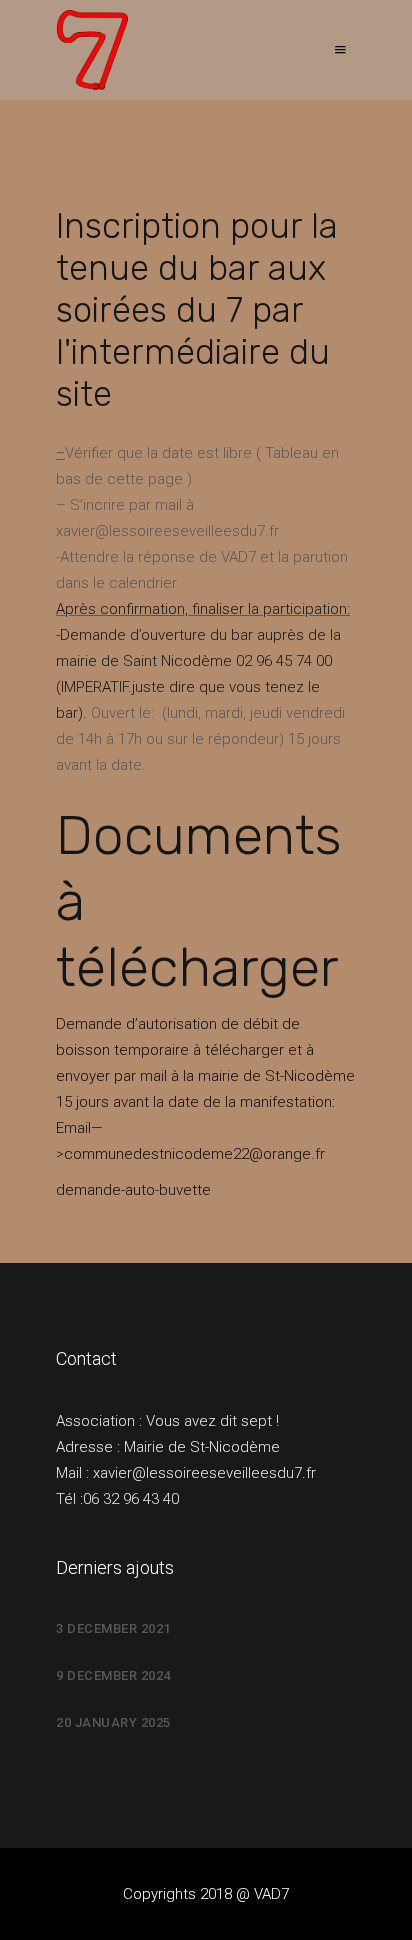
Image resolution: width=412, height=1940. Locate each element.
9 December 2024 (113, 1675)
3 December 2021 (113, 1628)
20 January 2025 (113, 1722)
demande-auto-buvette (133, 1190)
